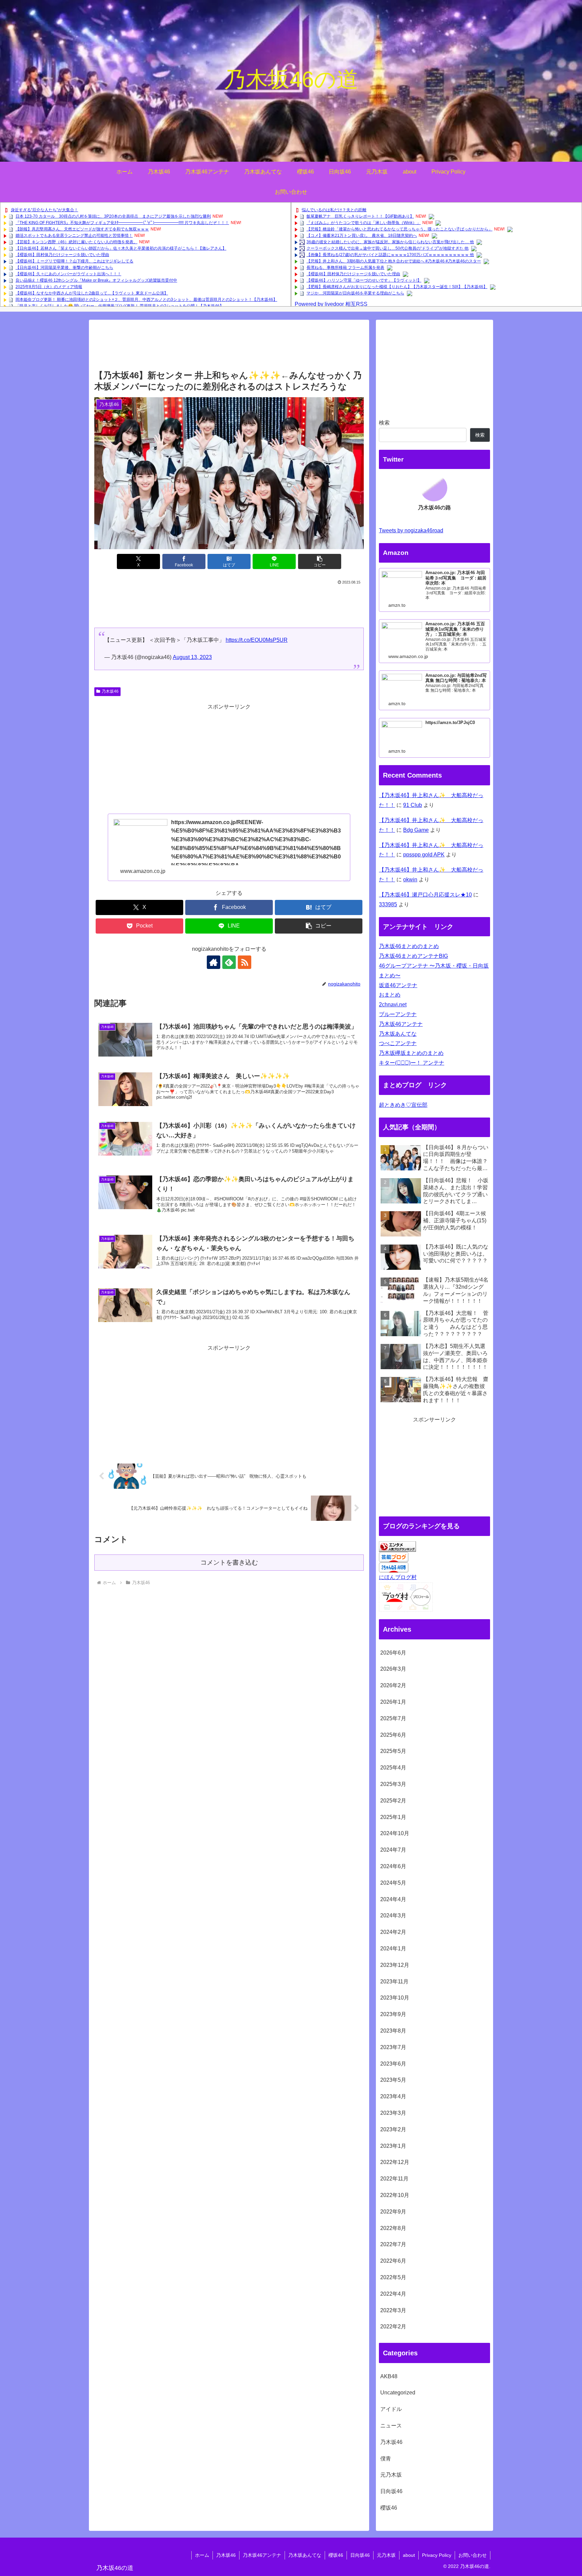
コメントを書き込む (229, 1562)
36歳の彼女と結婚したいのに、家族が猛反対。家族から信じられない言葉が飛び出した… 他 (390, 242)
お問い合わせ (473, 2555)
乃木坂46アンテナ (401, 1024)
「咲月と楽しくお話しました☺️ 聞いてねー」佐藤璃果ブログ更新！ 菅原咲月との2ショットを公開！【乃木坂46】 (120, 306)
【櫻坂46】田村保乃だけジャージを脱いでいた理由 (62, 255)
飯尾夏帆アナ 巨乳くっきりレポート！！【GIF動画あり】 (360, 216)
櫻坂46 (336, 2555)
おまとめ (390, 995)
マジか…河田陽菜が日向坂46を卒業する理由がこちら (355, 293)
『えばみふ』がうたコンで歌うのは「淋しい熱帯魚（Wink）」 (364, 223)
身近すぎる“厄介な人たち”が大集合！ (44, 210)
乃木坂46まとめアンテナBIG (413, 956)
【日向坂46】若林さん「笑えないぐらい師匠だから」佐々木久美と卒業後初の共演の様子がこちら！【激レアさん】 (121, 248)
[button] (320, 561)
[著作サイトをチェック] (214, 962)
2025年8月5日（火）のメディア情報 (49, 287)
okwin (410, 879)
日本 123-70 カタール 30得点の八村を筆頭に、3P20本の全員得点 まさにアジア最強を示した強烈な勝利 (113, 216)
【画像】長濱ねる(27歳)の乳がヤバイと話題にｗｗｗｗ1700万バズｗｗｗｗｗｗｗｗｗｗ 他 (390, 255)
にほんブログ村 (398, 1577)
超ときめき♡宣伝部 (403, 1105)
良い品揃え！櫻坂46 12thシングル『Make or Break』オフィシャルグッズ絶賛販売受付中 (96, 280)
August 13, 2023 (192, 657)
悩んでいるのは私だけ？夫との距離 (334, 210)
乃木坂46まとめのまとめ (409, 946)
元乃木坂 (386, 2555)
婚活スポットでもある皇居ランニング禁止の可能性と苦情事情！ (74, 235)
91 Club (413, 805)
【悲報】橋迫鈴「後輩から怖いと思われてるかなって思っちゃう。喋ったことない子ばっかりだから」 (399, 229)
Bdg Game (416, 830)
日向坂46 (360, 2555)
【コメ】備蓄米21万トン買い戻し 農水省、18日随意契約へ (362, 235)
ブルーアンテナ (398, 1014)
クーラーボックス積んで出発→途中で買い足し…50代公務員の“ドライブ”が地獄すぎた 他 (387, 248)
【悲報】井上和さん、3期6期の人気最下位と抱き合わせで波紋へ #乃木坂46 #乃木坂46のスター (394, 261)
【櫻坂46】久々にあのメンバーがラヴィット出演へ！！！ (68, 274)
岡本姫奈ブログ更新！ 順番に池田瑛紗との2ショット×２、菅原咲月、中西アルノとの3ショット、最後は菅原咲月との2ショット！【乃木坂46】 (146, 300)
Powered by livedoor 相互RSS (331, 304)
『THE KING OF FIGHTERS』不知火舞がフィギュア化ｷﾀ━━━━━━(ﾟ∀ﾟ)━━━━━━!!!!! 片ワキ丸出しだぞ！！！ (122, 223)
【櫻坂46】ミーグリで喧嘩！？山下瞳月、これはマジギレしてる (74, 261)
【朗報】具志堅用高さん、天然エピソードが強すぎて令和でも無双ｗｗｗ (82, 229)
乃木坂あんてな (398, 1034)
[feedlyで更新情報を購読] (229, 962)
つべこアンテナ (398, 1043)
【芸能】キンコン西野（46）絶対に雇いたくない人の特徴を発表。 (76, 242)
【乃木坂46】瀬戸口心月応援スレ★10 (425, 895)
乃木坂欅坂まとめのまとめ (411, 1053)
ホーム (202, 2555)
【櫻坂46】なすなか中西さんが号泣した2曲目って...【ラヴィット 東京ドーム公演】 (92, 293)
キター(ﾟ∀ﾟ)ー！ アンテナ (412, 1063)
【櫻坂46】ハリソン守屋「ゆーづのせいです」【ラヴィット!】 (364, 280)
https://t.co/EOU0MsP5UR (257, 640)
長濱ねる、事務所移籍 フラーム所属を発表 (345, 268)
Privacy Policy (437, 2555)
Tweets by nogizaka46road (411, 530)
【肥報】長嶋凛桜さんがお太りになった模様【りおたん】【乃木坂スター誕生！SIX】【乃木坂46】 (397, 287)
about (409, 2555)
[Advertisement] (229, 347)
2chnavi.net (393, 1004)
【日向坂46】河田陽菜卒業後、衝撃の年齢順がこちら (64, 268)
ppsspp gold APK (424, 855)
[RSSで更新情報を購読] (245, 962)
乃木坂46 (110, 691)
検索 (384, 423)
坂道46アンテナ (398, 985)
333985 (388, 904)
